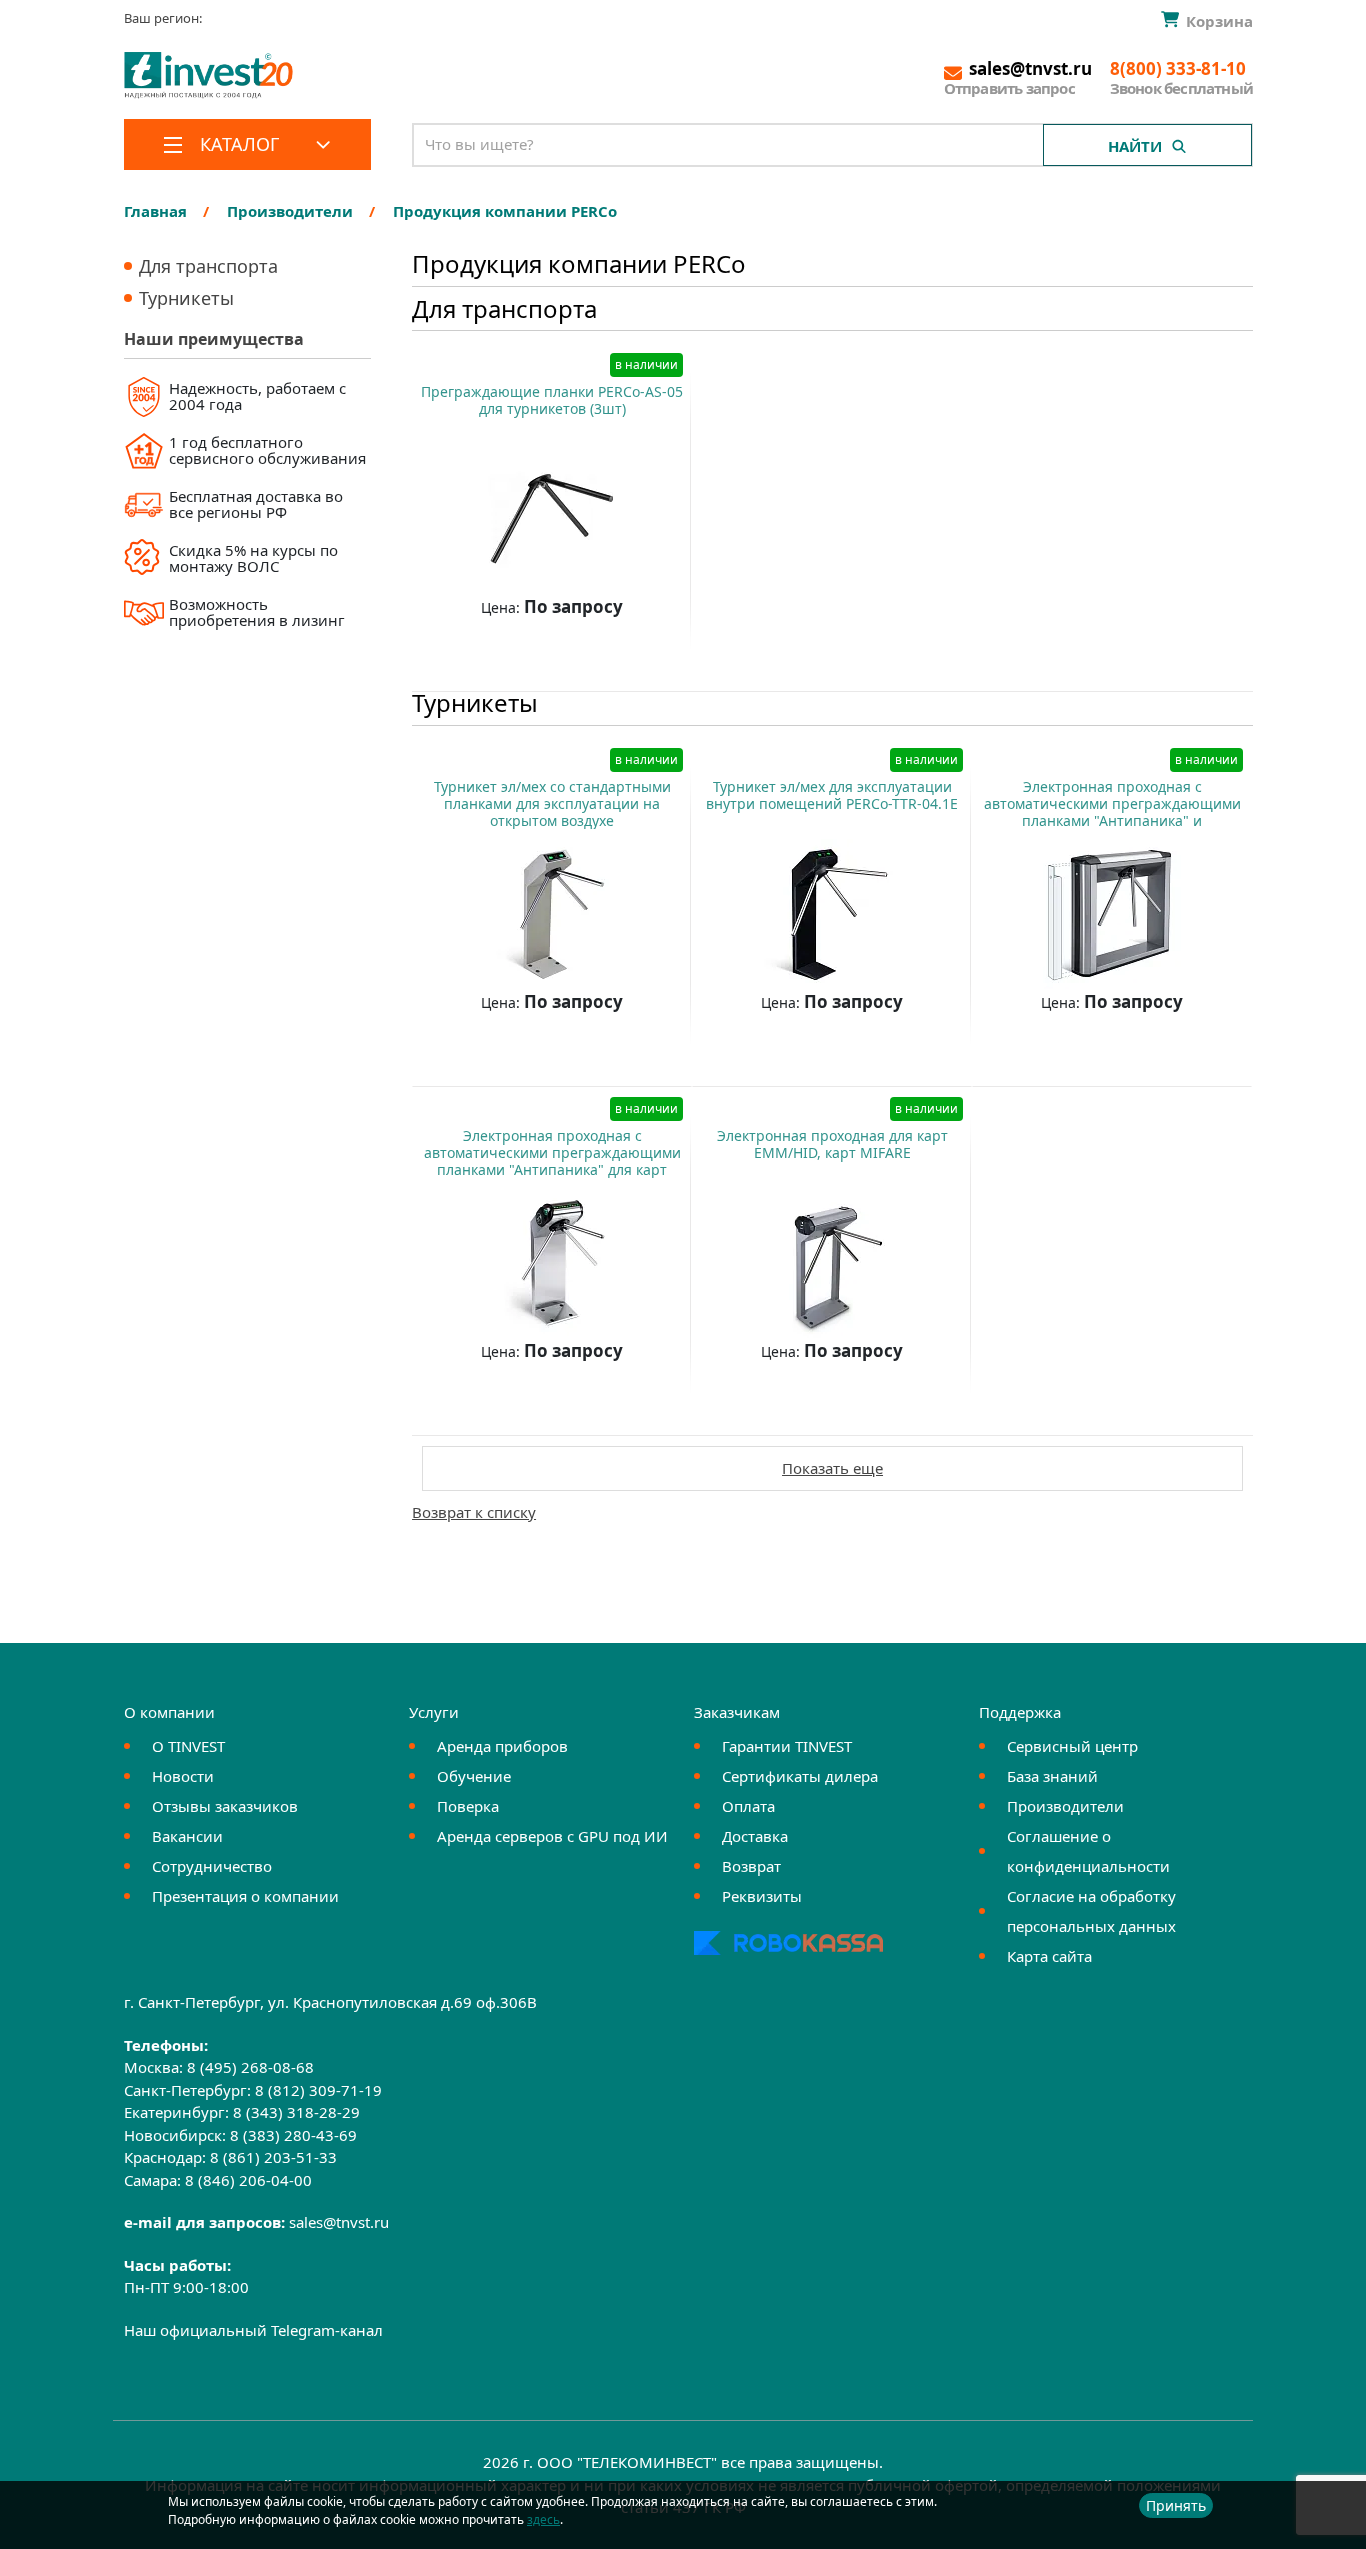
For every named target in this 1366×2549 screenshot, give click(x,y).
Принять (1176, 2505)
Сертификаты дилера (800, 1776)
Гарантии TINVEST (787, 1746)
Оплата (748, 1806)
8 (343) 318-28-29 (296, 2112)
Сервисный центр (1072, 1746)
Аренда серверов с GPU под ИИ (552, 1836)
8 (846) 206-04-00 (248, 2180)
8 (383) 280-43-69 (293, 2135)
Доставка (755, 1836)
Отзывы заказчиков (225, 1806)
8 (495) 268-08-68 (250, 2067)
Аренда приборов (502, 1746)
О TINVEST (188, 1746)
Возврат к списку (474, 1512)
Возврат (751, 1866)
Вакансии (187, 1836)
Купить (543, 656)
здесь (543, 2519)
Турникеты (186, 298)
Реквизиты (762, 1896)
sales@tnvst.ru (339, 2222)
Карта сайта (1049, 1956)
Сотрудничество (212, 1866)
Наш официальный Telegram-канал (253, 2330)
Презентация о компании (245, 1896)
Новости (183, 1776)
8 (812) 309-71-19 (318, 2090)
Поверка (468, 1806)
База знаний (1052, 1776)
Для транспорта (208, 266)
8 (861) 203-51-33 (273, 2157)
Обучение (474, 1776)
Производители (1065, 1806)
